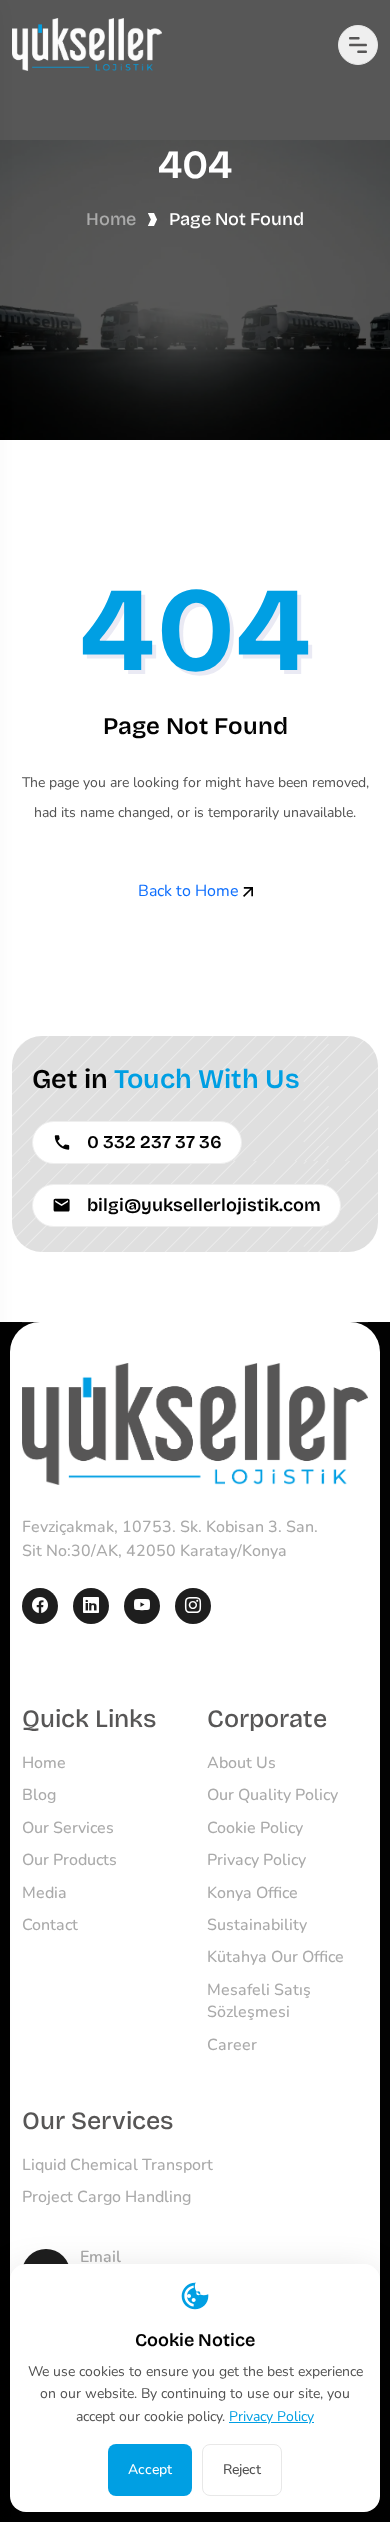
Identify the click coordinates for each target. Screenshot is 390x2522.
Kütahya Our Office (275, 1957)
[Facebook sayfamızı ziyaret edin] (40, 1606)
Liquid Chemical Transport (117, 2165)
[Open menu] (358, 45)
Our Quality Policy (272, 1795)
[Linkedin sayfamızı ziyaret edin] (91, 1606)
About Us (241, 1763)
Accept (150, 2469)
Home (111, 219)
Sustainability (257, 1925)
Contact (50, 1925)
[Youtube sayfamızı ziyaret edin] (142, 1606)
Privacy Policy (256, 1860)
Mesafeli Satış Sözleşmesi (259, 2001)
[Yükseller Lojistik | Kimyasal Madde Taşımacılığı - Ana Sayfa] (195, 1423)
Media (44, 1893)
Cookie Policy (255, 1828)
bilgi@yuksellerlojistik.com (204, 1205)
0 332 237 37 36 (154, 1142)
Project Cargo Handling (106, 2197)
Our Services (68, 1828)
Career (232, 2045)
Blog (39, 1795)
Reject (242, 2469)
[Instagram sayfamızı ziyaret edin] (193, 1606)
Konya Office (252, 1893)
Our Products (69, 1860)
